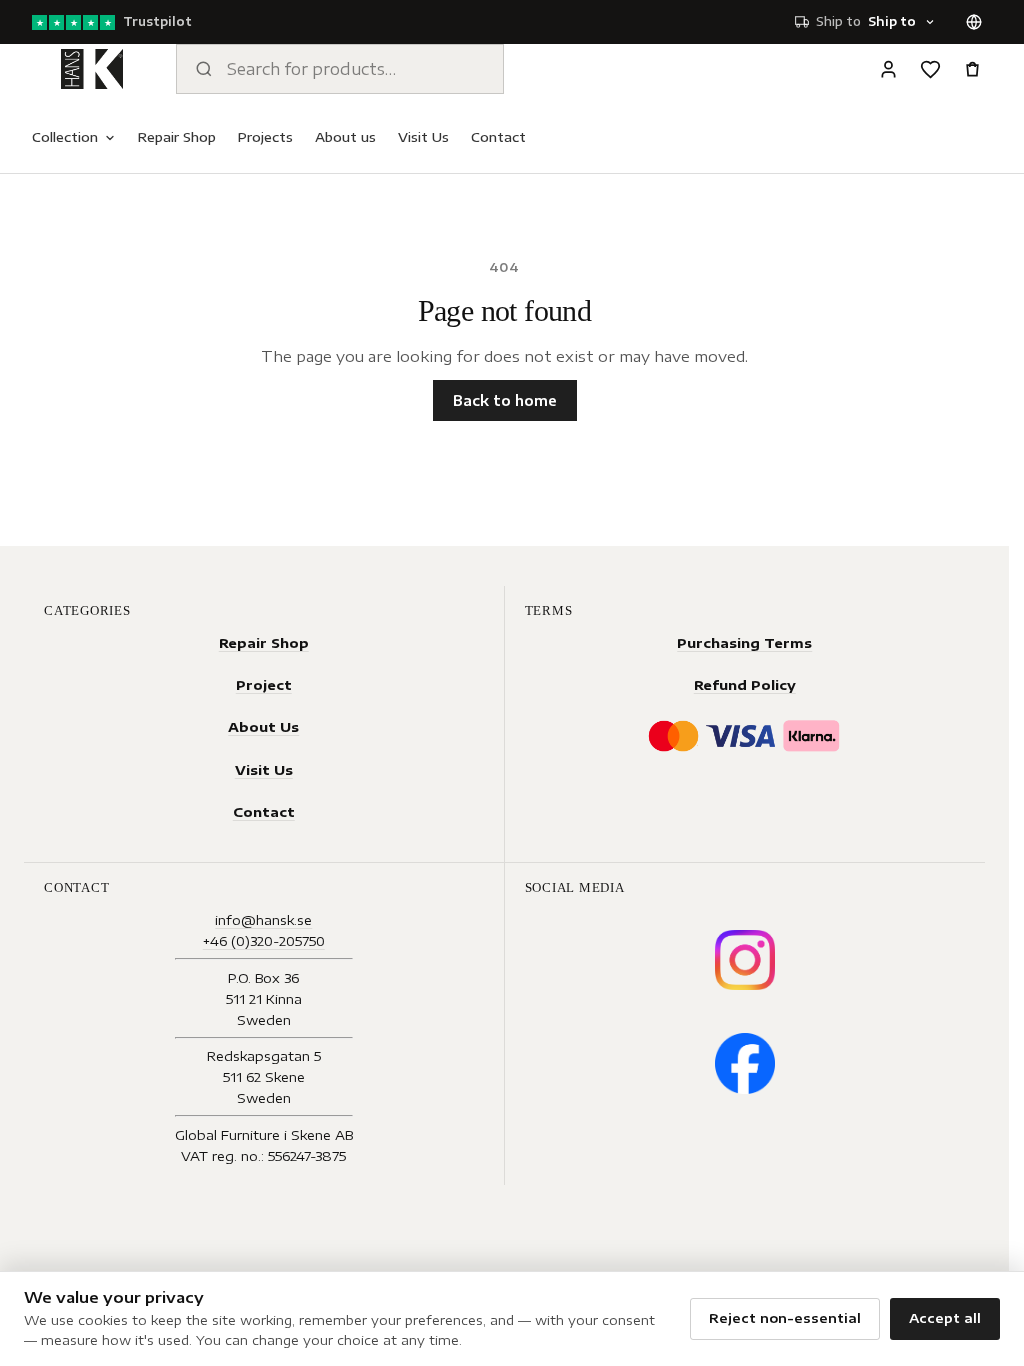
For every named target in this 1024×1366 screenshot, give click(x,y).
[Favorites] (930, 69)
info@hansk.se (263, 919)
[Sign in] (888, 69)
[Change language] (974, 22)
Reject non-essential (785, 1318)
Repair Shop (177, 137)
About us (345, 137)
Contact (498, 137)
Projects (265, 137)
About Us (263, 726)
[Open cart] (972, 69)
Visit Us (423, 137)
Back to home (505, 400)
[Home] (92, 69)
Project (264, 684)
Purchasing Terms (744, 642)
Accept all (945, 1318)
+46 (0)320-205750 (264, 940)
